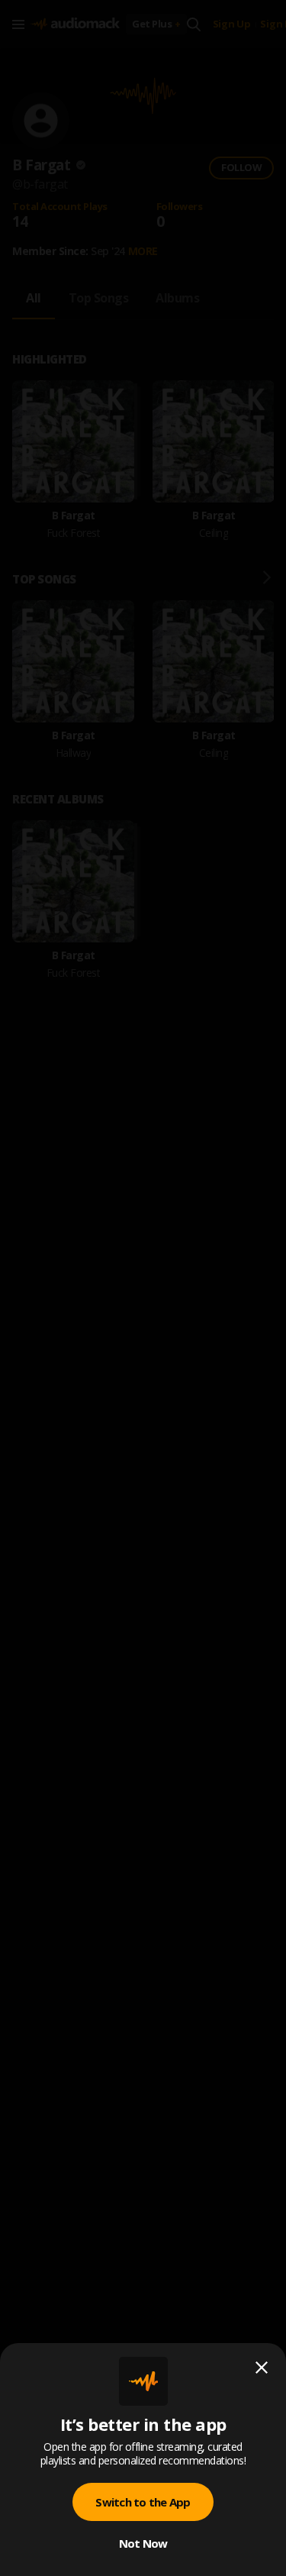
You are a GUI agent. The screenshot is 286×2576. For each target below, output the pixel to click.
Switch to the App (143, 2502)
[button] (143, 1288)
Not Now (143, 2543)
